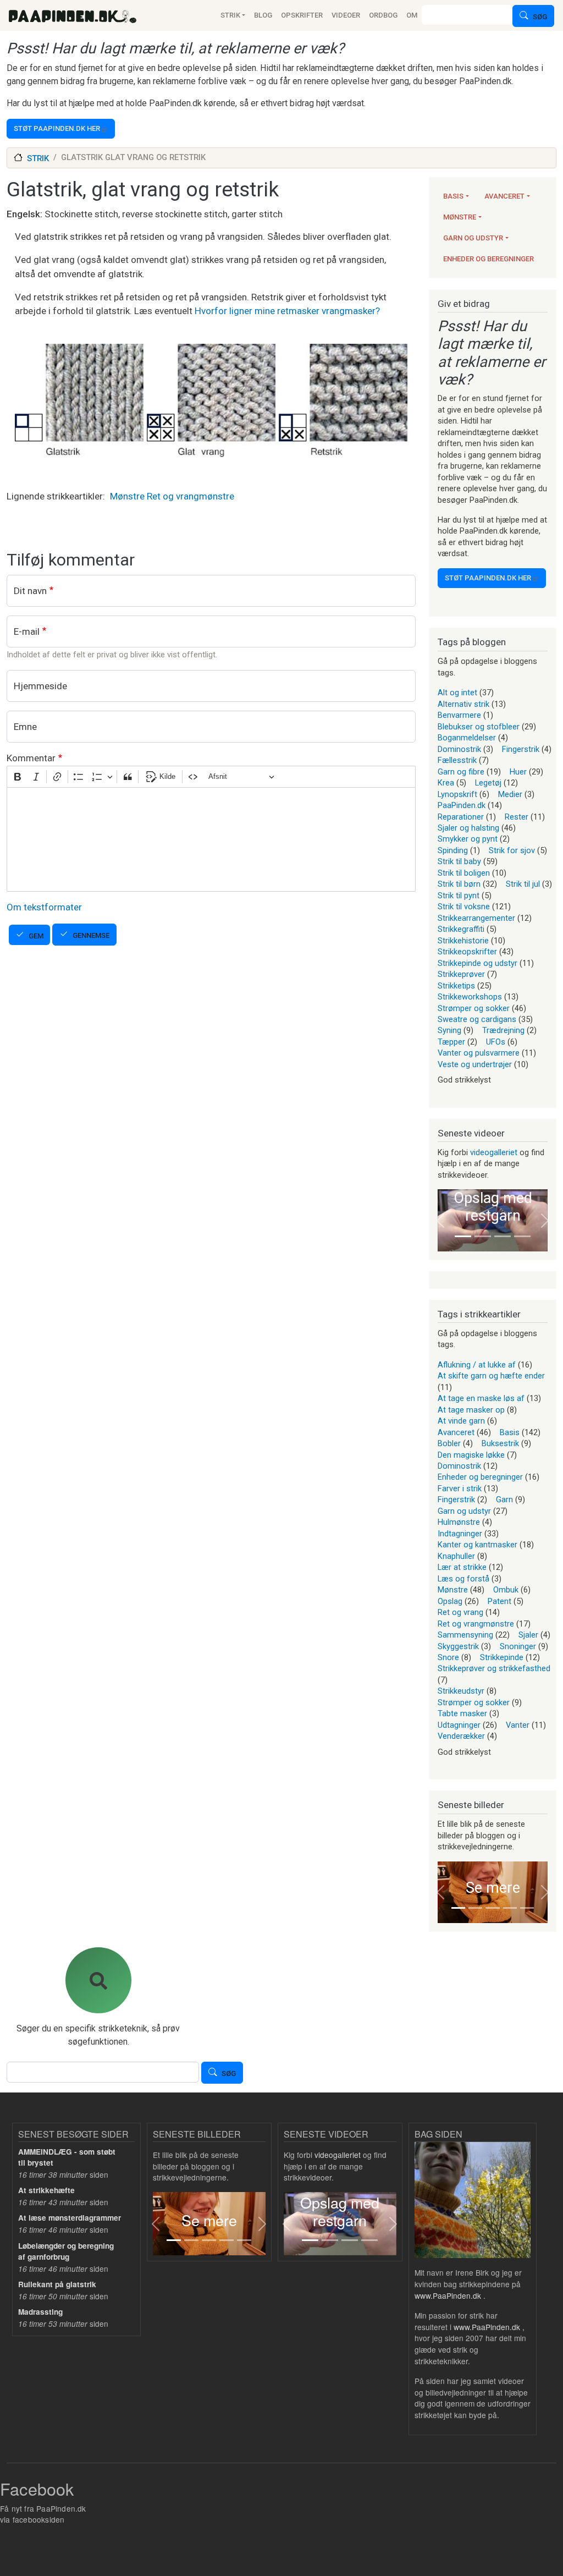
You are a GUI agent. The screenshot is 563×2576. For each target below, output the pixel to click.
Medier (510, 794)
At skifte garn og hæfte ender (491, 1376)
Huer (518, 772)
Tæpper (451, 1042)
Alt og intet (457, 693)
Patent (499, 1601)
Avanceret (504, 196)
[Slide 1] (463, 1236)
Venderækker (461, 1736)
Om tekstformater (44, 907)
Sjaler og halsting (468, 828)
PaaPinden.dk (462, 805)
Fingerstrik (521, 749)
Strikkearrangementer (476, 918)
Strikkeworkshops (470, 997)
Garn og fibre (461, 772)
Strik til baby (459, 861)
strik (38, 158)
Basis (453, 196)
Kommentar (31, 758)
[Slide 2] (483, 1236)
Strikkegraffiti (461, 929)
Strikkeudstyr (461, 1691)
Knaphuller (456, 1556)
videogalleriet (494, 1152)
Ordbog (383, 15)
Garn (504, 1500)
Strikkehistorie (463, 941)
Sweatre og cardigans (477, 1019)
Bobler (449, 1443)
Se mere (493, 1888)
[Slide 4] (522, 1236)
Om (412, 15)
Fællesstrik (457, 760)
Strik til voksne (464, 907)
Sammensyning (465, 1635)
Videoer (346, 15)
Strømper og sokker (474, 1008)
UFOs (496, 1042)
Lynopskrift (457, 794)
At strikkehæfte (46, 2190)
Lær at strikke (462, 1567)
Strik (230, 15)
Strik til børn (459, 884)
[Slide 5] (527, 1908)
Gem (36, 936)
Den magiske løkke (471, 1455)
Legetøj (488, 783)
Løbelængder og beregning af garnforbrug (66, 2251)
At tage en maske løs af (481, 1398)
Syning (449, 1030)
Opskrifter (302, 15)
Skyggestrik (458, 1646)
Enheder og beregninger (489, 259)
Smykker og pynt (468, 839)
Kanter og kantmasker (478, 1545)
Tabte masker (462, 1713)
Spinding (453, 850)
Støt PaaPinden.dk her (57, 128)
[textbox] (211, 839)
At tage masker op (471, 1410)
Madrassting (40, 2312)
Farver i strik (460, 1489)
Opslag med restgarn (493, 1207)
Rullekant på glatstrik (57, 2284)
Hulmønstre (459, 1522)
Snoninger (518, 1646)
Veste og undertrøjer (475, 1064)
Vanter (518, 1725)
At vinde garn (461, 1421)
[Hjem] (73, 15)
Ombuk (506, 1590)
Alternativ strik (463, 704)
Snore (448, 1657)
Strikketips (456, 986)
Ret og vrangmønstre (191, 496)
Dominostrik (459, 749)
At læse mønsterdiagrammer (70, 2218)
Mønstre (127, 496)
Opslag (450, 1601)
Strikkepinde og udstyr (478, 963)
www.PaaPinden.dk (448, 2295)
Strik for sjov (512, 850)
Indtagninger (460, 1534)
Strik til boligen (464, 873)
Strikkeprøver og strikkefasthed (494, 1668)
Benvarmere (459, 715)
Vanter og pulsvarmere (479, 1053)
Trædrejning (503, 1030)
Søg (540, 17)
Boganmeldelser (467, 738)
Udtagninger (459, 1725)
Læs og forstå (463, 1579)
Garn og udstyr (473, 238)
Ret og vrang (460, 1612)
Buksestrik (500, 1443)
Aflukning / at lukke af (477, 1365)
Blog (263, 15)
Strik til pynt (459, 896)
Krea (446, 783)
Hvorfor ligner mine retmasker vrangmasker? (287, 311)
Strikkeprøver (461, 974)
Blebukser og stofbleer (479, 727)
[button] (440, 1220)
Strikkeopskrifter (467, 952)
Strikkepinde (502, 1657)
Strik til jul (523, 884)
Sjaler (528, 1635)
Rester (517, 817)
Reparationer (461, 817)
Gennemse (91, 935)
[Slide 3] (503, 1236)
